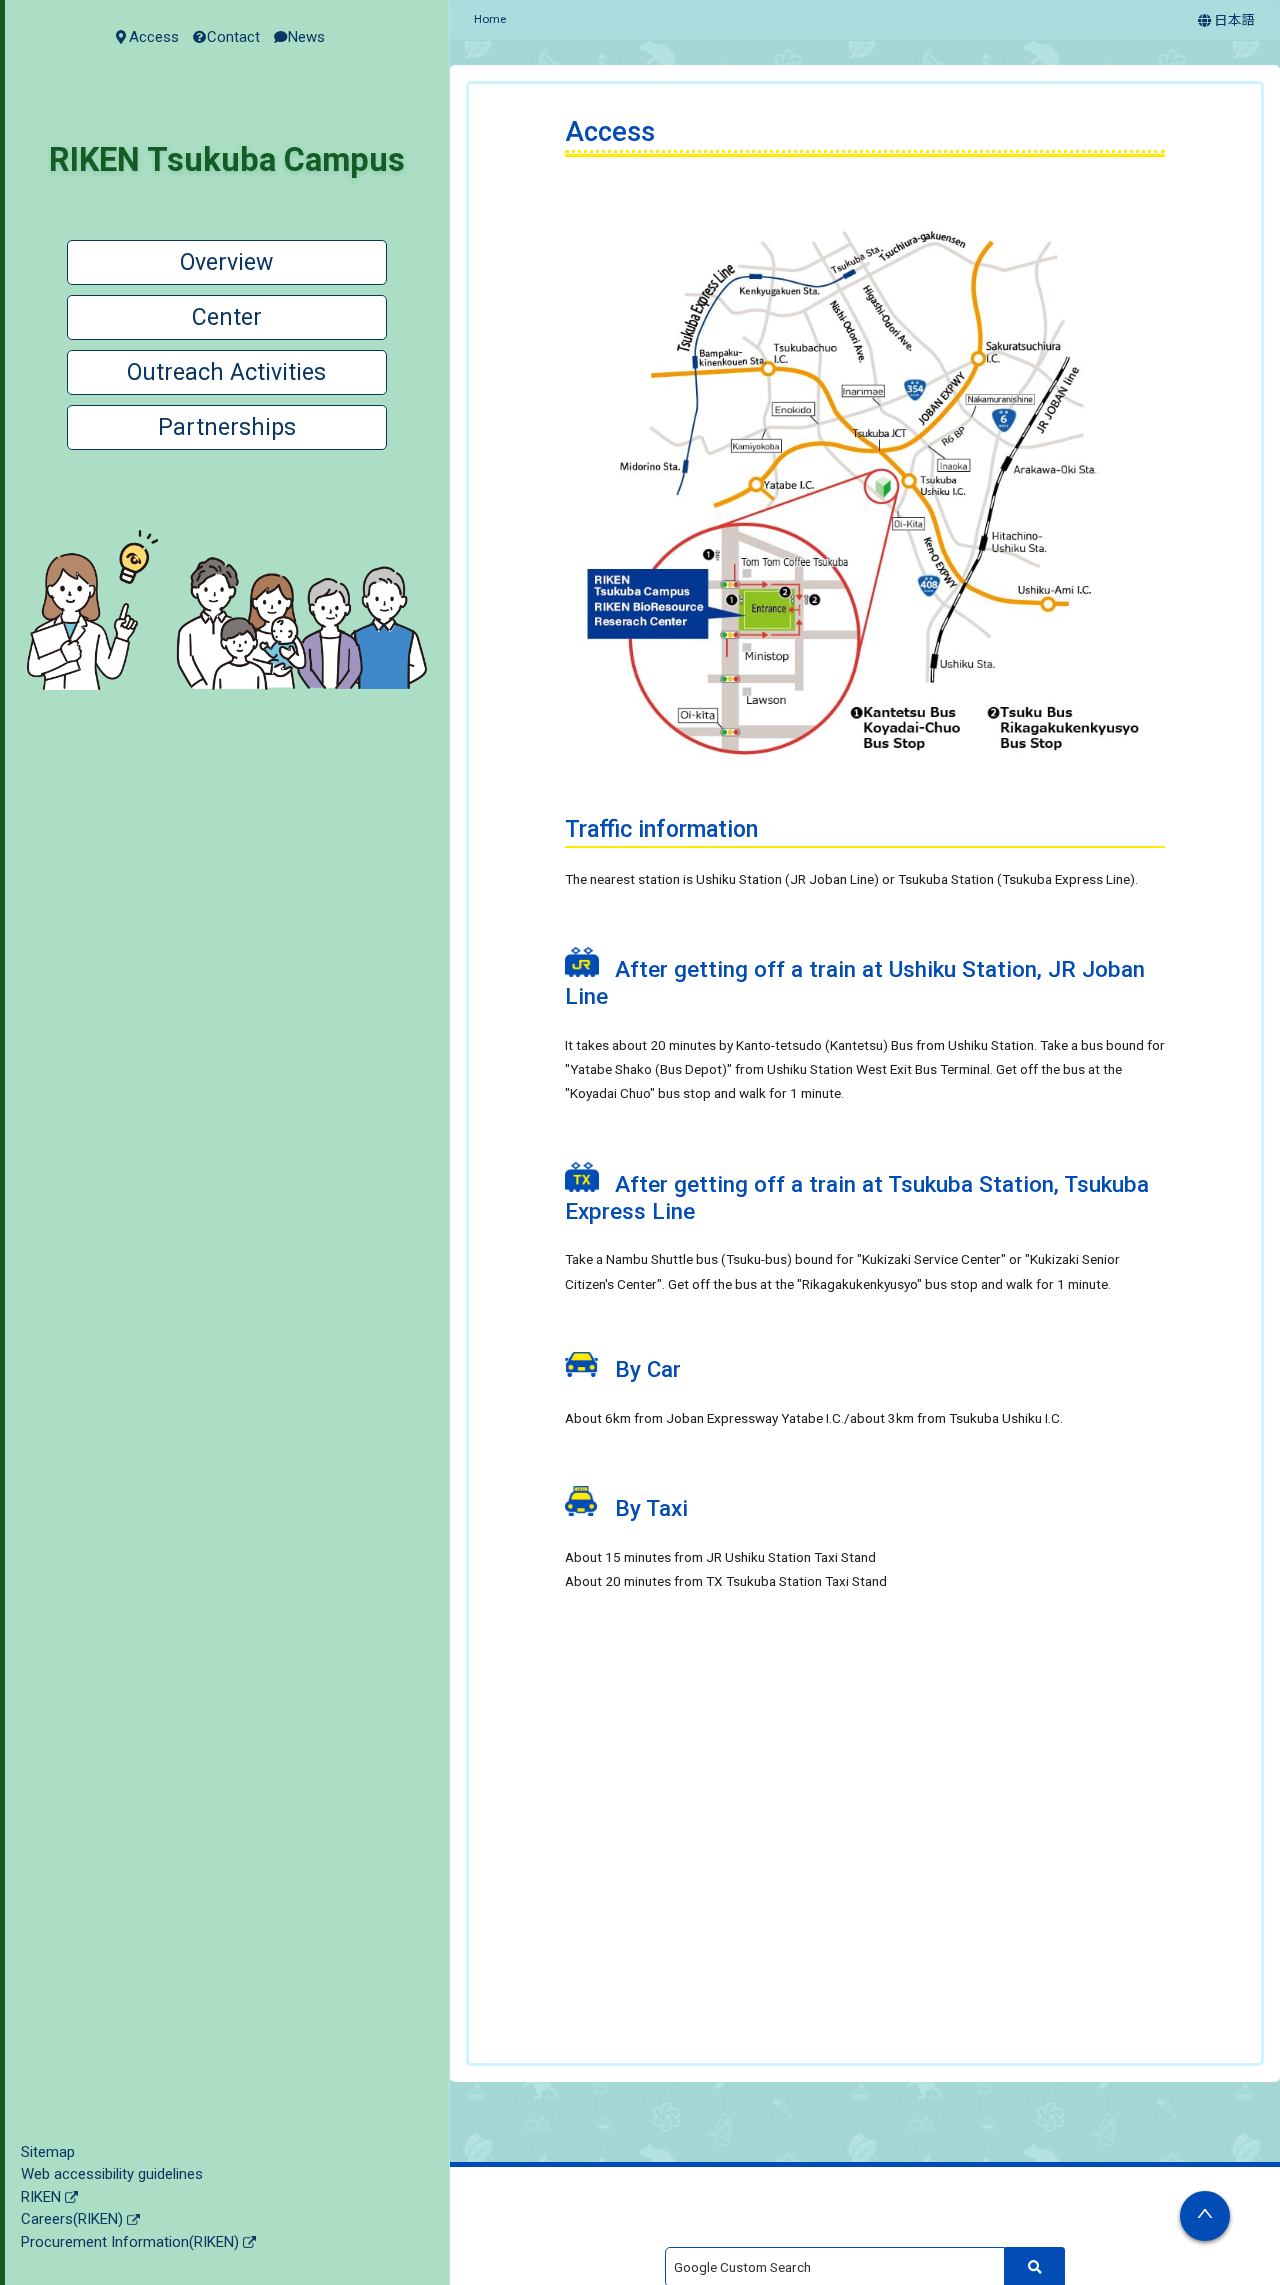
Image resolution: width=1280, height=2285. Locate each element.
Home (490, 19)
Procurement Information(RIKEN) (130, 2242)
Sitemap (48, 2152)
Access (154, 37)
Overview (226, 262)
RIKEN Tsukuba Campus (227, 160)
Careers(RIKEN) (72, 2219)
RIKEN (41, 2197)
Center (227, 317)
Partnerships (227, 427)
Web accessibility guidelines (112, 2174)
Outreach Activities (226, 372)
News (306, 37)
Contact (233, 37)
